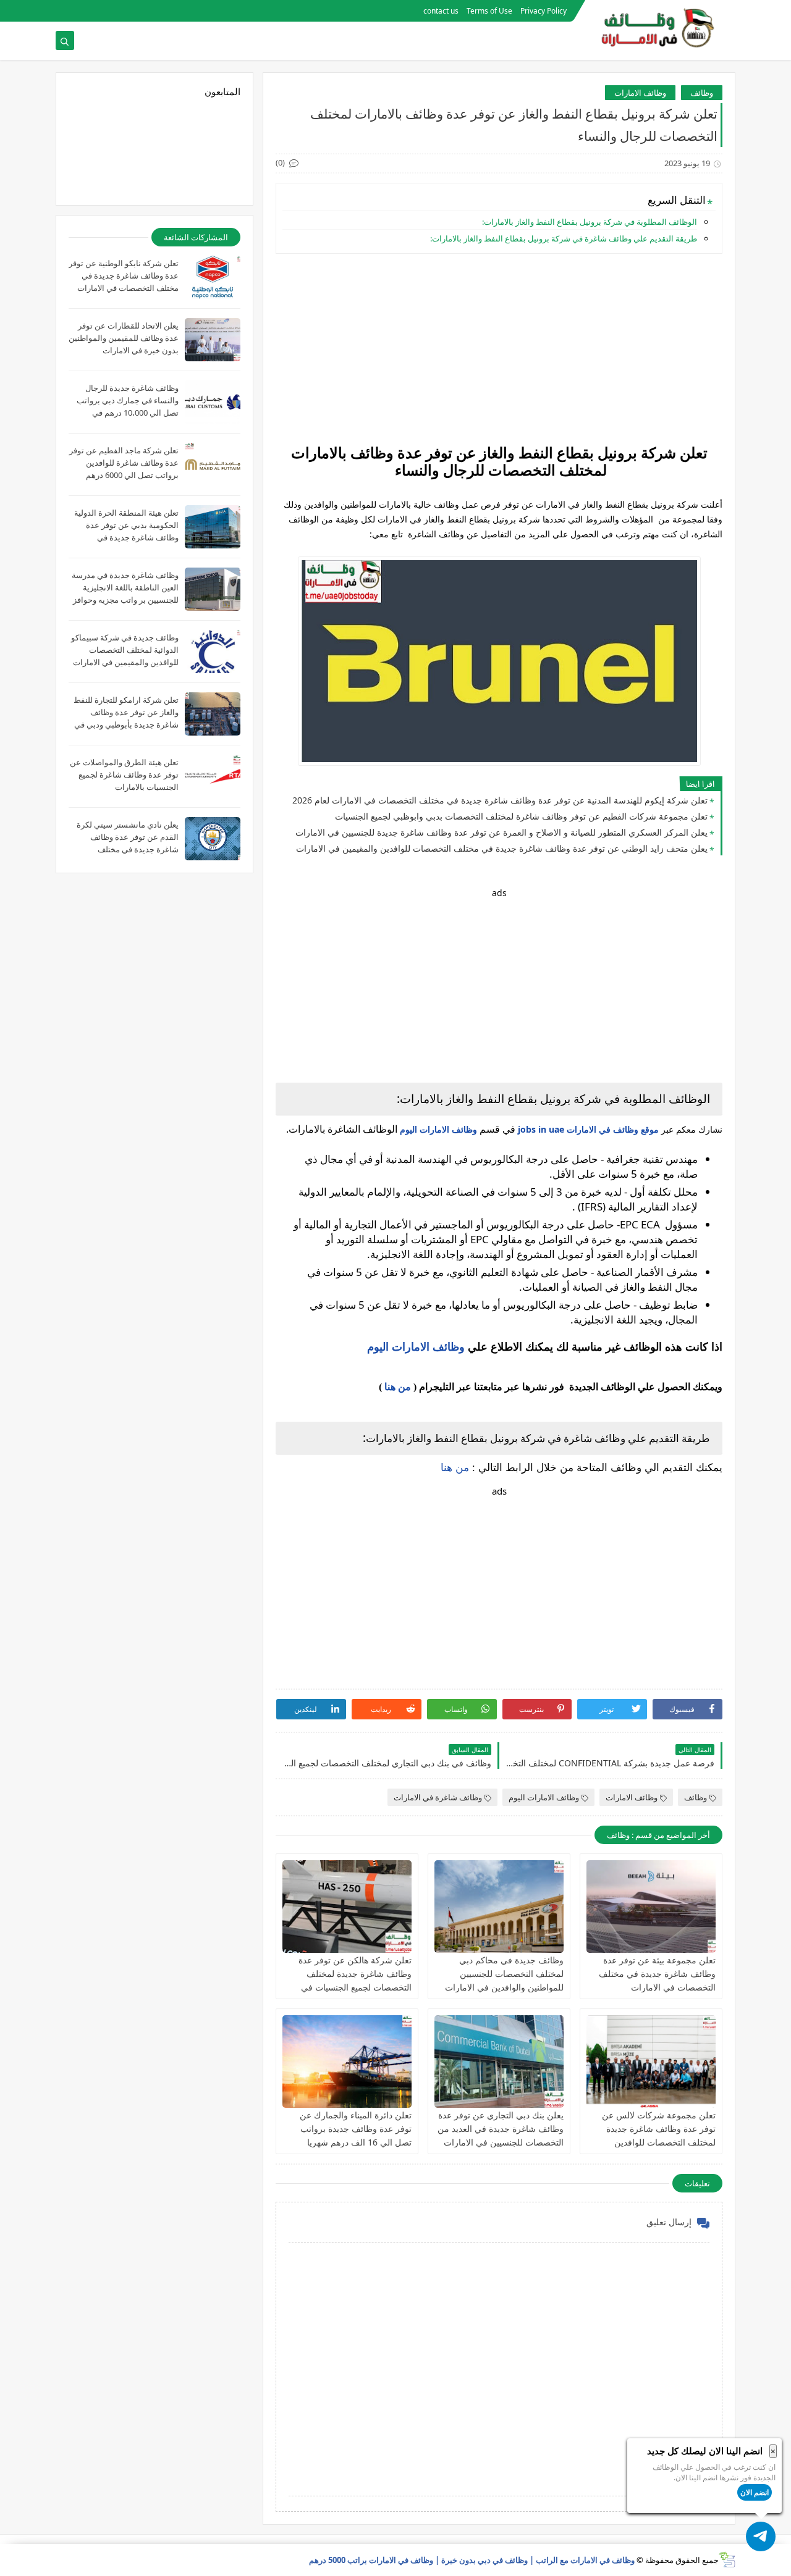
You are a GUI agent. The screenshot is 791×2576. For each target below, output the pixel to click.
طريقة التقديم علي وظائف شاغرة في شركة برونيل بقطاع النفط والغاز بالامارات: (564, 238)
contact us (441, 11)
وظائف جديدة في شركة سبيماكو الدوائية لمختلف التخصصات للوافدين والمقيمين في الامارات (125, 650)
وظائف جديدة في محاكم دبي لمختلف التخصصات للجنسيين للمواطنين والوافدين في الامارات (504, 1974)
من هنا (398, 1387)
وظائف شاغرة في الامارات (438, 1797)
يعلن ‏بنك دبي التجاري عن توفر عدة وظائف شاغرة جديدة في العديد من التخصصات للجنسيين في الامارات (501, 2129)
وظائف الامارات (640, 93)
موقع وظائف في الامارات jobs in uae (588, 1129)
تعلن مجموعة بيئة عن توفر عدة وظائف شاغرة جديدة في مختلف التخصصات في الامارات (657, 1974)
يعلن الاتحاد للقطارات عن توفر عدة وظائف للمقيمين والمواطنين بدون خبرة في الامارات (124, 338)
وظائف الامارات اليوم (438, 1129)
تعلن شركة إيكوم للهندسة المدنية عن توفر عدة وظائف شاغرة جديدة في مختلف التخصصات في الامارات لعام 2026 (500, 800)
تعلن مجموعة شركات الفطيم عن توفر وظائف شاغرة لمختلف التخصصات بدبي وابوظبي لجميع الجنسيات (521, 816)
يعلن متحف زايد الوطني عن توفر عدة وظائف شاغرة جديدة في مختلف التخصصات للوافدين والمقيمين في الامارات (502, 848)
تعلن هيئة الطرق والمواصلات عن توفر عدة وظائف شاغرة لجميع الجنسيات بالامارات (124, 774)
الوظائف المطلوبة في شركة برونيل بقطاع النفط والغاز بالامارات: (590, 222)
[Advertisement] (499, 350)
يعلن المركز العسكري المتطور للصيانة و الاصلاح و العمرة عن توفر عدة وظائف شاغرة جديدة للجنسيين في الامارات (501, 832)
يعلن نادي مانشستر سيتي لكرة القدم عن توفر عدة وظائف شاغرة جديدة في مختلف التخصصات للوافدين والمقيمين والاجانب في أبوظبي (128, 849)
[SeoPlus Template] (727, 2560)
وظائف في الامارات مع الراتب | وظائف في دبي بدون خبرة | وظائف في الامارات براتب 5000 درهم (472, 2560)
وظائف (702, 93)
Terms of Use (489, 11)
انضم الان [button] (755, 2492)
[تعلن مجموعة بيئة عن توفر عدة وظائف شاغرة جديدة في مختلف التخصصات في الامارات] (651, 1907)
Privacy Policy (544, 11)
